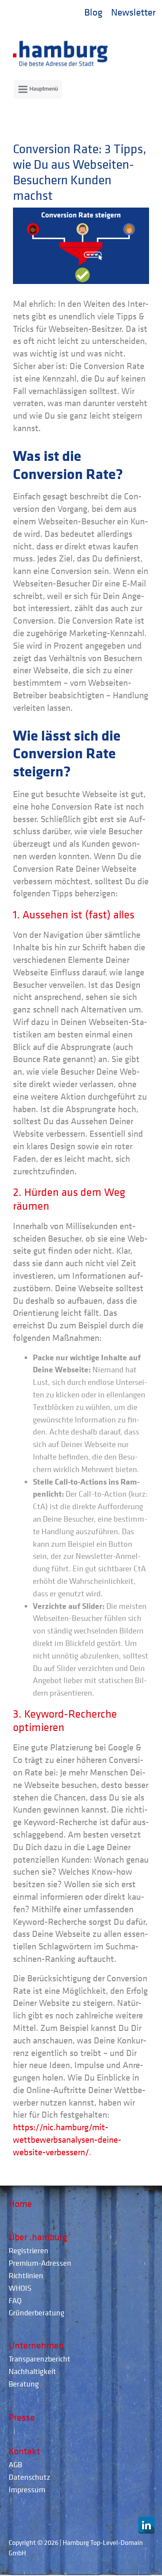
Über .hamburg (38, 2237)
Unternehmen (36, 2345)
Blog (93, 12)
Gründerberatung (37, 2313)
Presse (22, 2417)
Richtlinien (26, 2275)
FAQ (15, 2300)
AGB (15, 2464)
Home (20, 2204)
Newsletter (133, 12)
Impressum (27, 2489)
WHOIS (20, 2288)
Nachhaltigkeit (32, 2371)
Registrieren (29, 2250)
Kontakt (24, 2451)
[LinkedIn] (146, 2525)
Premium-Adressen (40, 2263)
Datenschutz (29, 2477)
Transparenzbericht (40, 2359)
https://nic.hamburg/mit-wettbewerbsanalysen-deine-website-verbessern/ (67, 2140)
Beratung (24, 2384)
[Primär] (38, 89)
